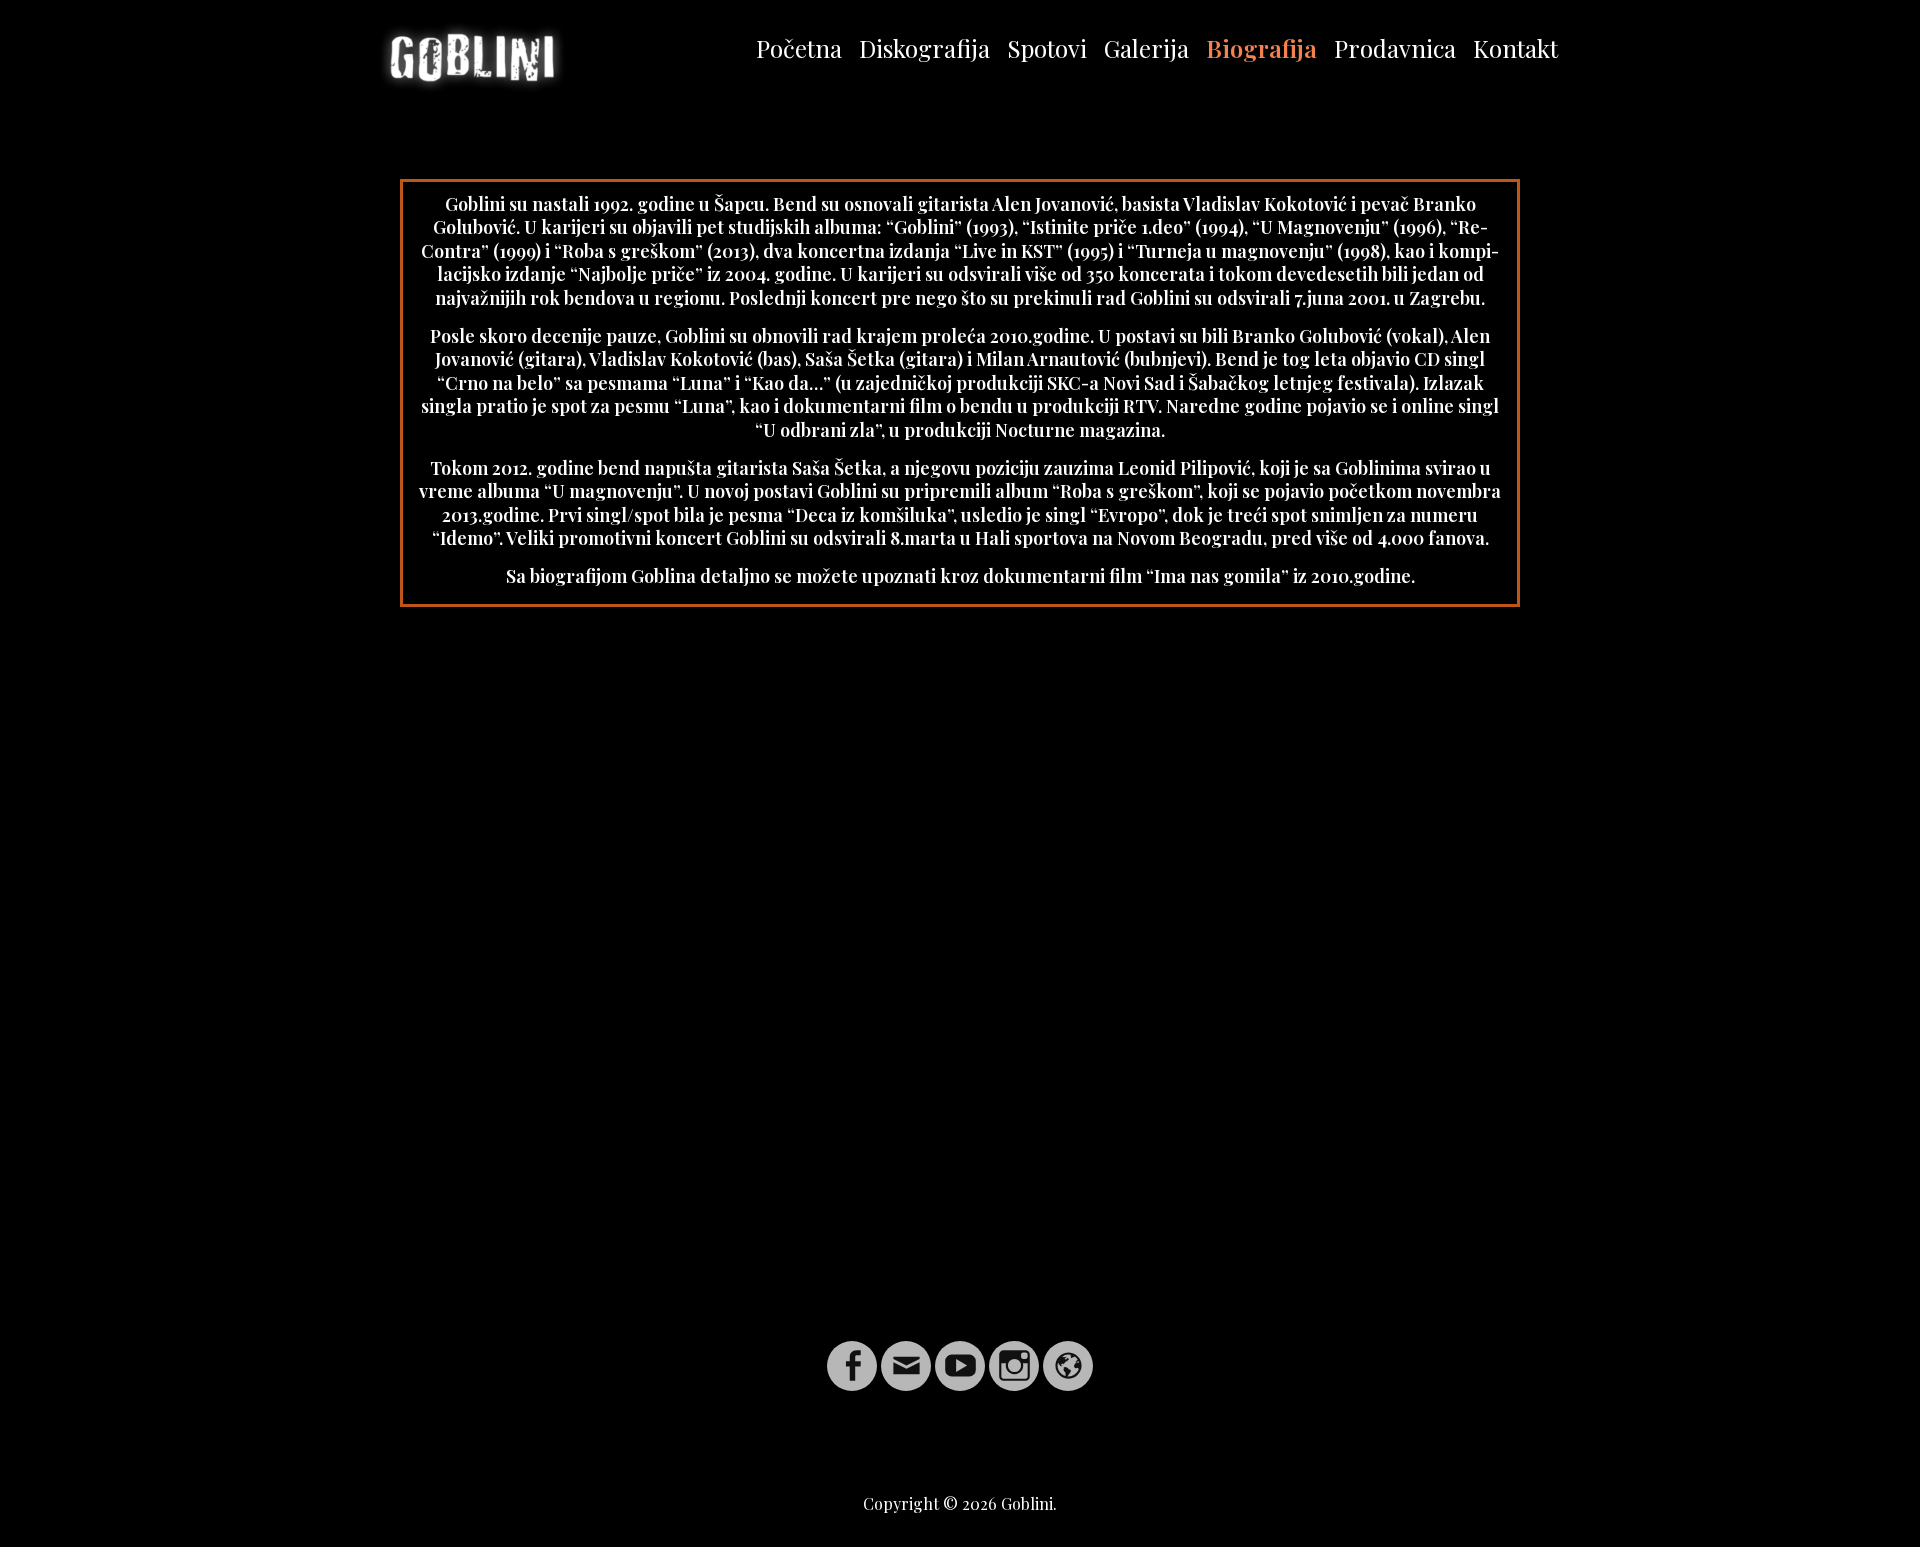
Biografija (1261, 48)
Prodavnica (1395, 48)
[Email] (906, 1353)
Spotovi (1047, 48)
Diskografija (924, 48)
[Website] (1068, 1353)
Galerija (1146, 48)
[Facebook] (852, 1353)
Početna (799, 48)
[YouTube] (960, 1353)
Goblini (1027, 1503)
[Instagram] (1014, 1353)
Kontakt (1515, 48)
